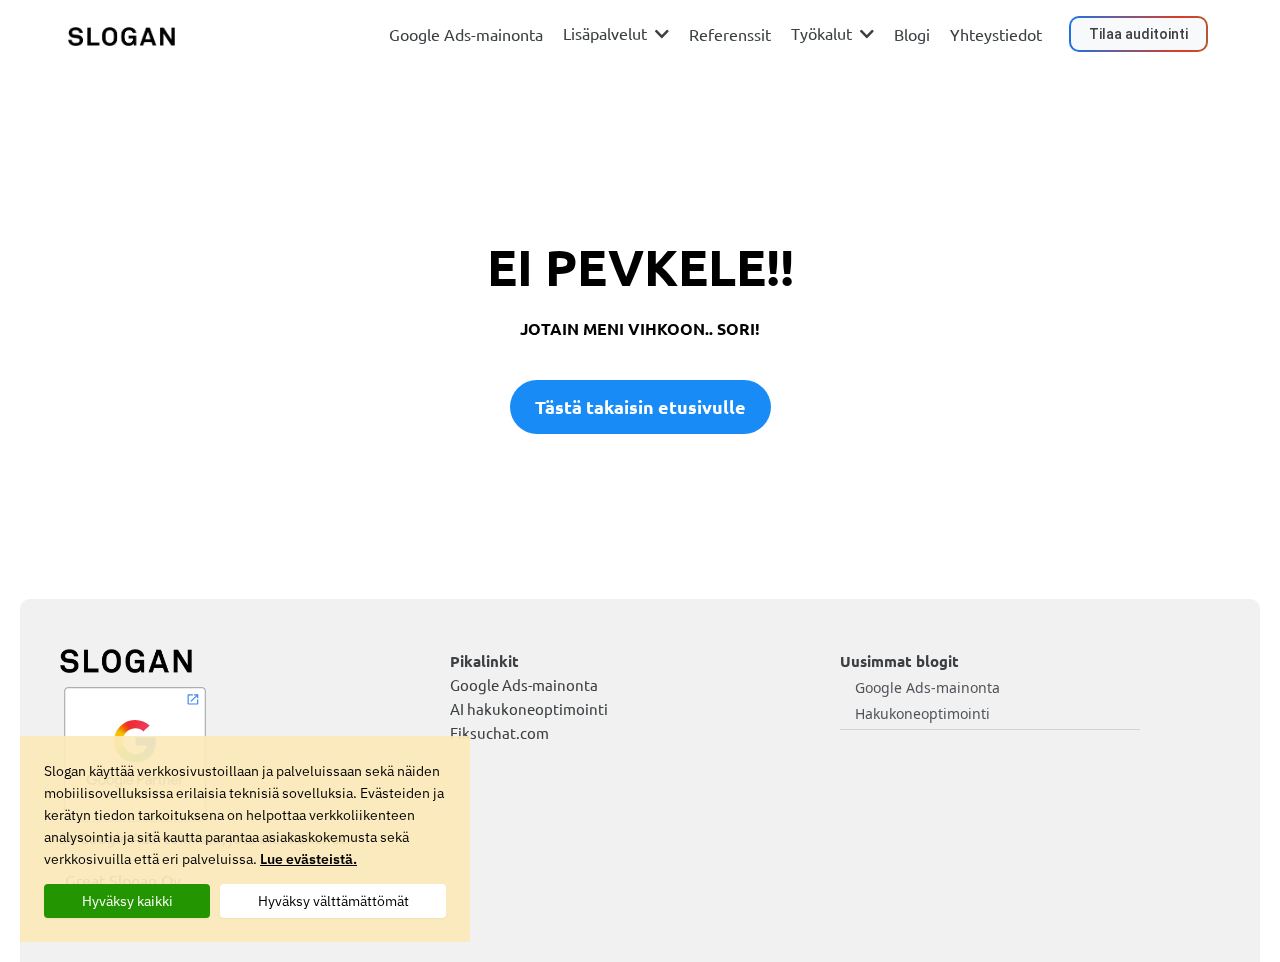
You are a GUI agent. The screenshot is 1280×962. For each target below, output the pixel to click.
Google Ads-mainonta (927, 688)
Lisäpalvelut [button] (607, 33)
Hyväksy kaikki (127, 901)
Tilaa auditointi (1138, 34)
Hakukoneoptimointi (922, 714)
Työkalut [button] (823, 33)
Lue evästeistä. (308, 859)
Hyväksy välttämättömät (333, 901)
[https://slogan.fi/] (121, 35)
